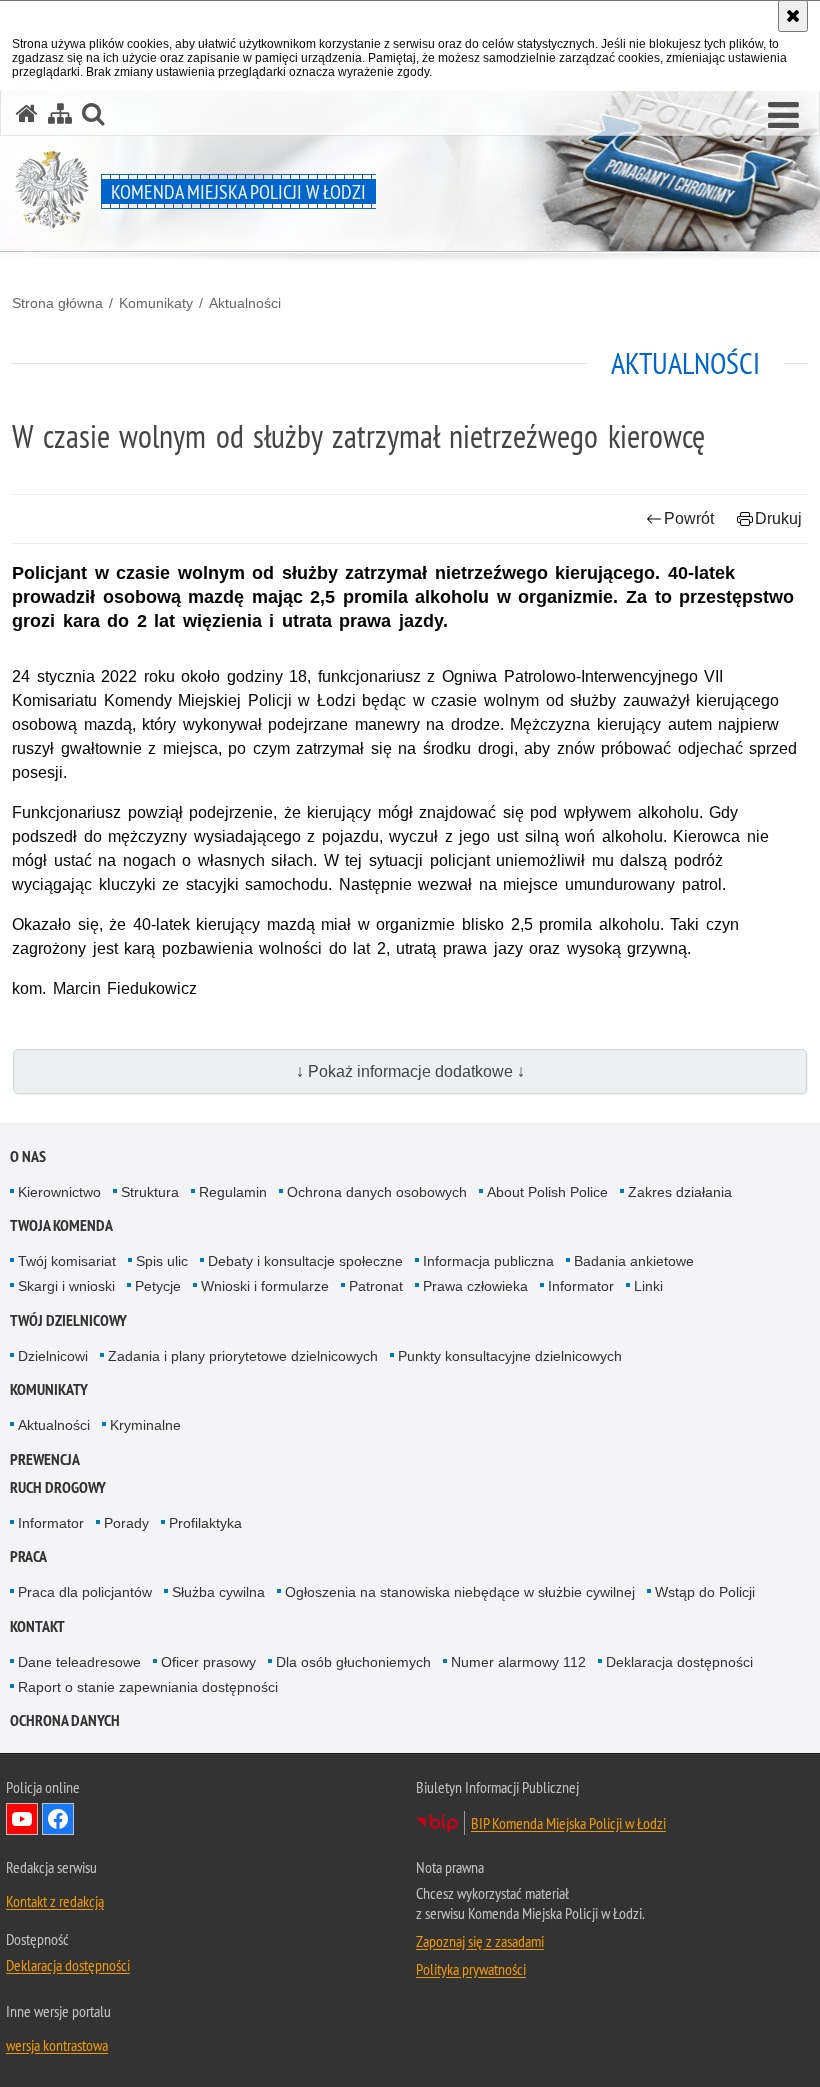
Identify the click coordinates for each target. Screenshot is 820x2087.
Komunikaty (156, 303)
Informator (581, 1286)
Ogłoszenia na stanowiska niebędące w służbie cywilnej (460, 1592)
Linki (648, 1286)
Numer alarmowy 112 (518, 1662)
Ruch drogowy (58, 1487)
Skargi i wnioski (66, 1286)
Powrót (689, 518)
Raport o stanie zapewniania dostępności (148, 1687)
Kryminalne (145, 1425)
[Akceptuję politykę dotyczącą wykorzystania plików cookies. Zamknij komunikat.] (793, 16)
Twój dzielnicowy (68, 1320)
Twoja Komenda (61, 1225)
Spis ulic (162, 1261)
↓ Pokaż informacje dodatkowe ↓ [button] (410, 1071)
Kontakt (37, 1626)
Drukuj (778, 518)
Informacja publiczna (488, 1261)
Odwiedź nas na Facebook (58, 1819)
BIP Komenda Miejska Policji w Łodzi (568, 1823)
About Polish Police (547, 1192)
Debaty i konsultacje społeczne (305, 1261)
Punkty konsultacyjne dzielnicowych (510, 1356)
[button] (783, 116)
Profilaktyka (205, 1523)
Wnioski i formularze (265, 1286)
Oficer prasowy (208, 1662)
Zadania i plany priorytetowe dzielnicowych (243, 1356)
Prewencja (45, 1459)
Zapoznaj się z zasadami (480, 1941)
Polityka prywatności (471, 1969)
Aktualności (245, 303)
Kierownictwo (59, 1192)
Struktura (150, 1192)
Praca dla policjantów (85, 1592)
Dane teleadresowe (79, 1662)
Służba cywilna (218, 1592)
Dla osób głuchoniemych (353, 1662)
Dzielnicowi (53, 1356)
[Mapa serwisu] (60, 113)
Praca (28, 1556)
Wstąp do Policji (705, 1592)
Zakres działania (680, 1192)
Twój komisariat (67, 1261)
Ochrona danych (65, 1720)
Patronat (376, 1286)
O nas (28, 1156)
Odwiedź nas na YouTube (22, 1819)
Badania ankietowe (634, 1261)
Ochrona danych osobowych (377, 1192)
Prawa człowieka (475, 1286)
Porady (126, 1523)
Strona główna (57, 303)
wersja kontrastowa (57, 2045)
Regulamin (233, 1192)
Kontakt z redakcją (55, 1901)
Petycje (158, 1286)
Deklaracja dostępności (679, 1662)
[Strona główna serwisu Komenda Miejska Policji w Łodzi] (27, 113)
